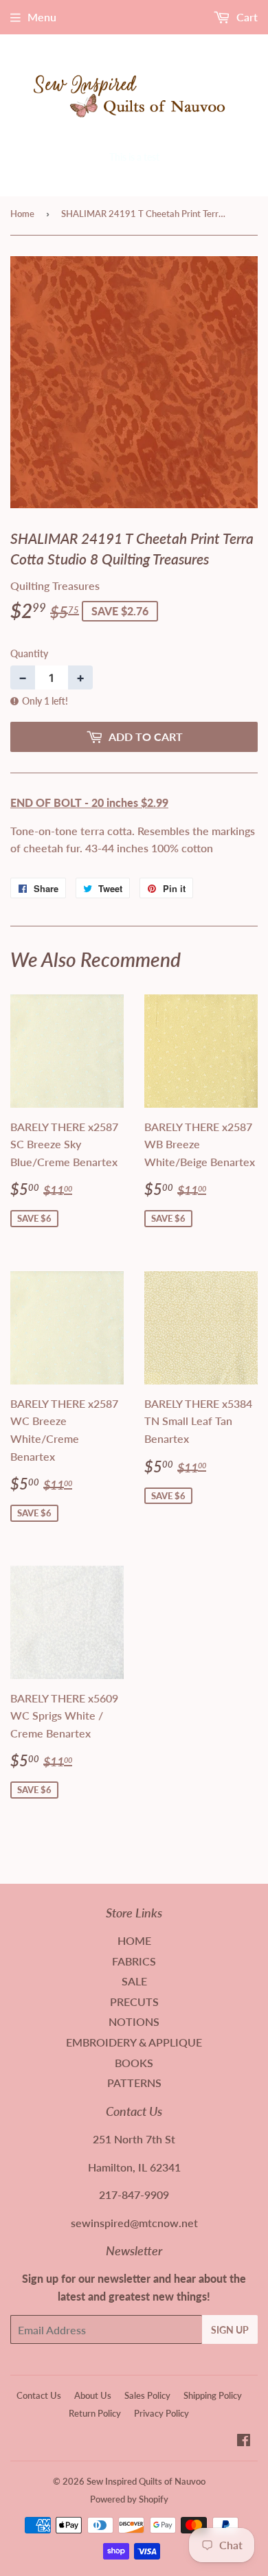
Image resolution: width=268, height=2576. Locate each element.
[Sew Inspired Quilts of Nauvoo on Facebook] (244, 2441)
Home (22, 214)
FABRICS (134, 1961)
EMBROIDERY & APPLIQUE (134, 2042)
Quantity (29, 653)
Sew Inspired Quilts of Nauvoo (146, 2481)
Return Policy (95, 2413)
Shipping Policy (213, 2395)
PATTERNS (134, 2083)
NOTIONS (134, 2021)
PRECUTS (134, 2002)
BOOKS (134, 2063)
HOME (134, 1940)
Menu (42, 17)
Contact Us (39, 2395)
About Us (93, 2395)
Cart (246, 17)
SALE (134, 1981)
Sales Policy (147, 2395)
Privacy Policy (161, 2413)
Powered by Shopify (129, 2499)
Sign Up (230, 2330)
